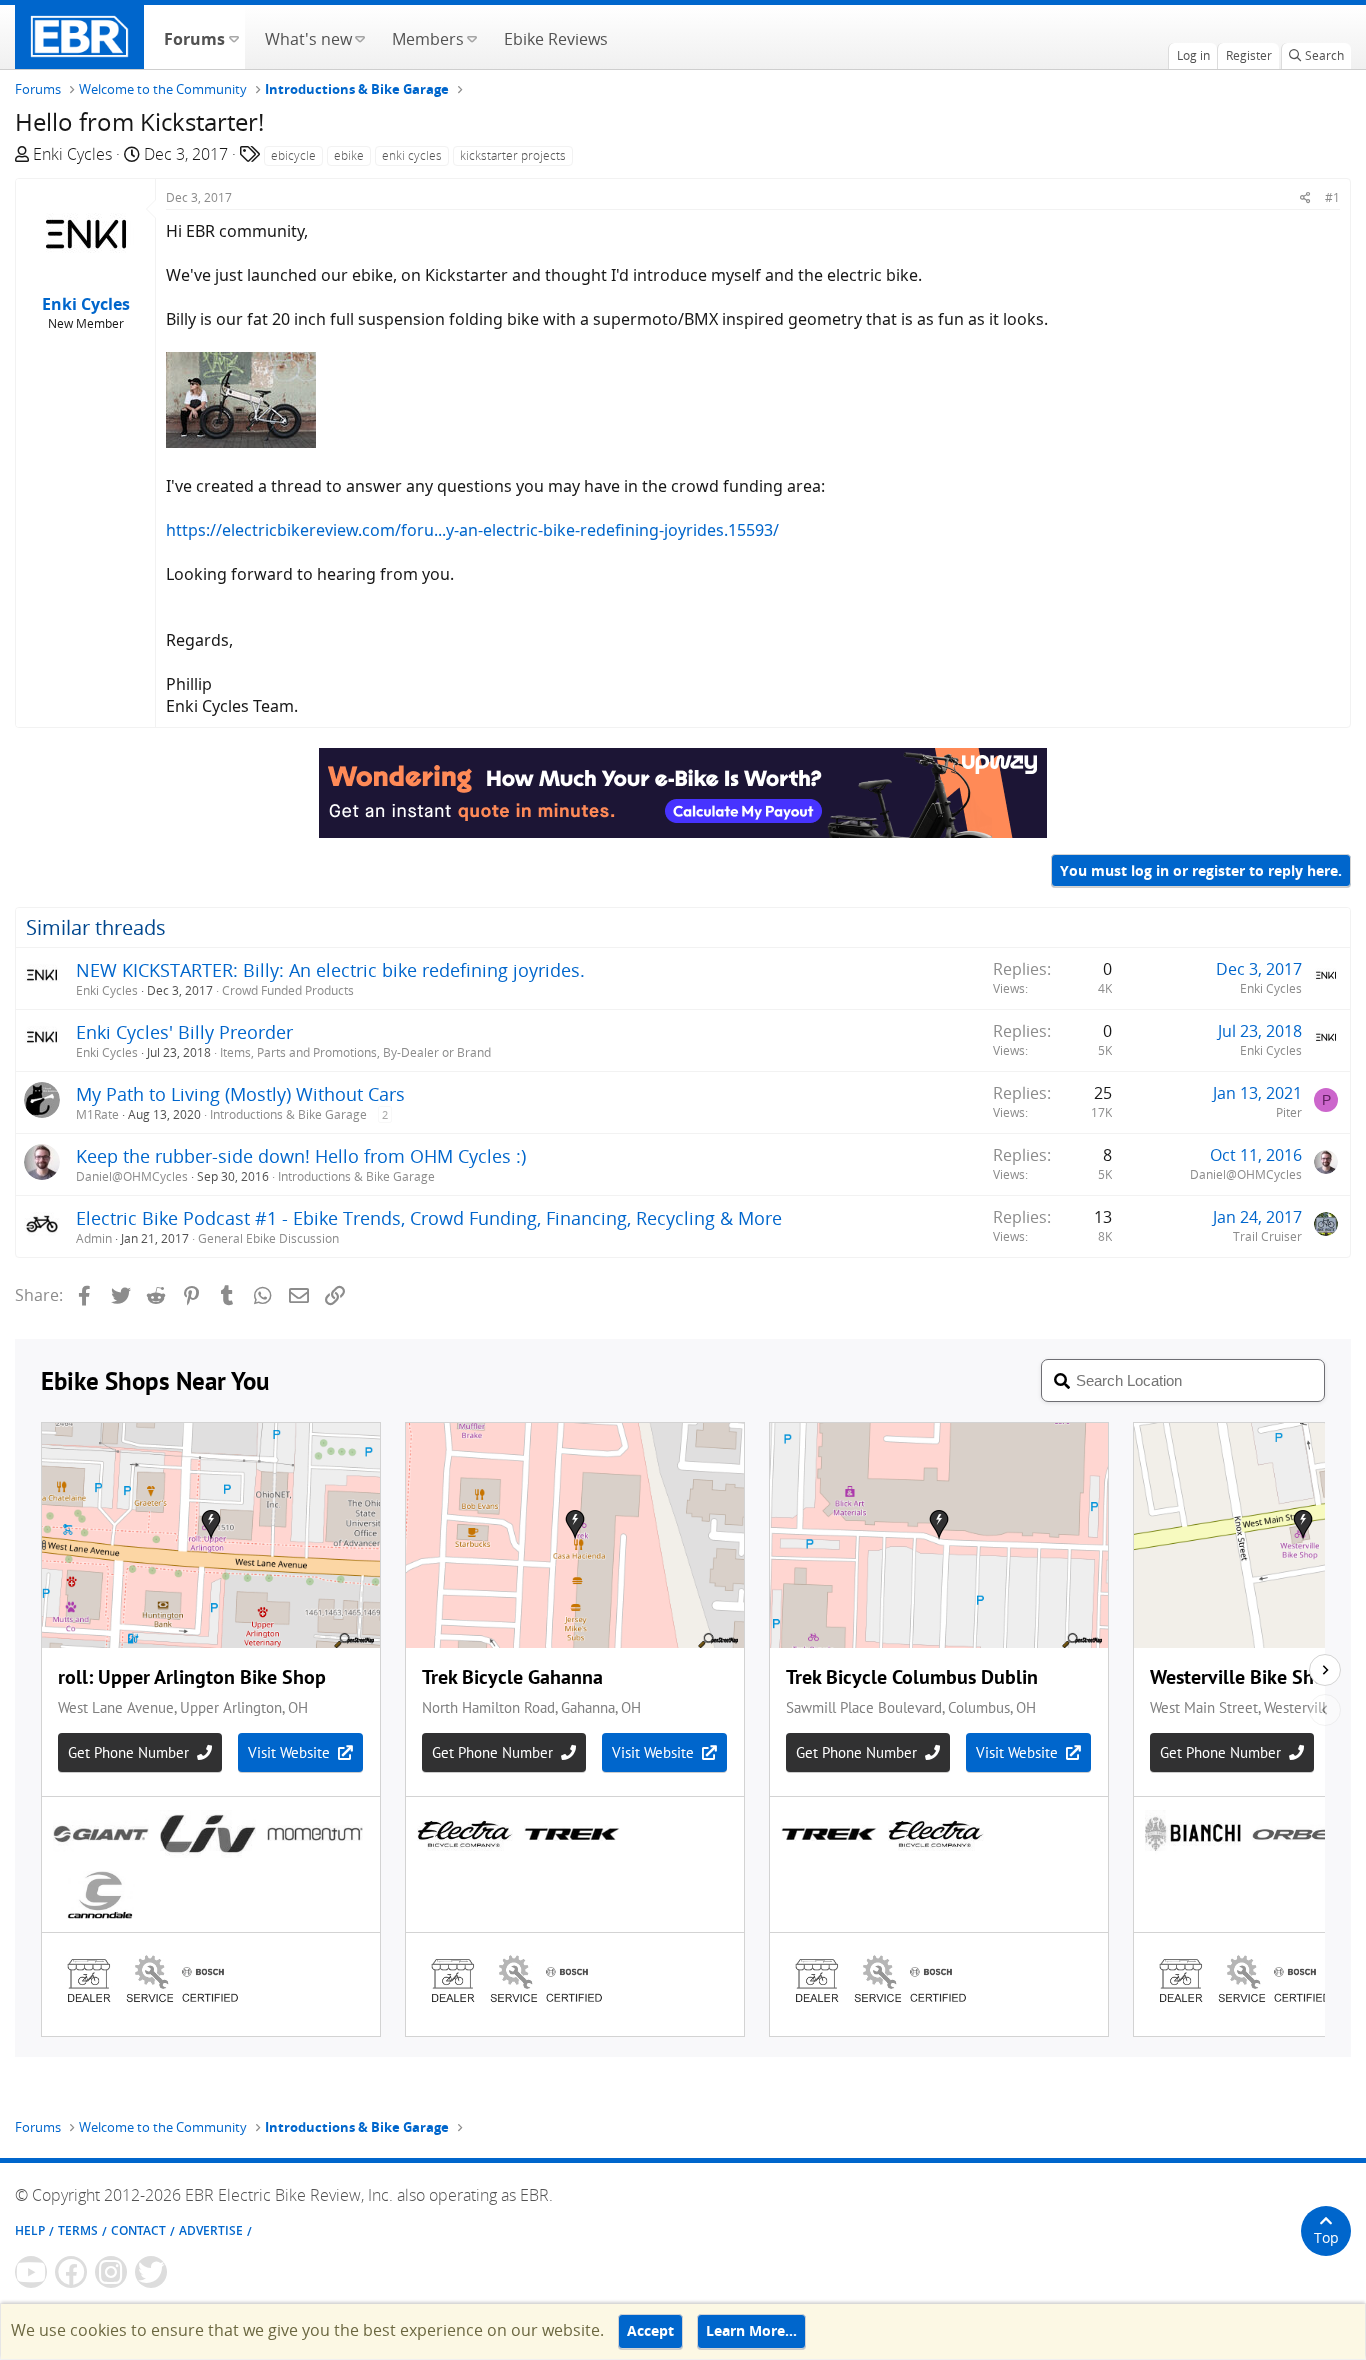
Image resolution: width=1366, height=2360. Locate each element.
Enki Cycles (72, 154)
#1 (1332, 197)
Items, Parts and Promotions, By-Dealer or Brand (355, 1052)
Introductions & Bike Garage (288, 1114)
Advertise (211, 2230)
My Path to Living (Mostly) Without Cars (240, 1094)
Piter (1289, 1112)
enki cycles (412, 155)
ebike (349, 155)
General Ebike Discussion (268, 1238)
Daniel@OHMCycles (132, 1176)
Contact (138, 2230)
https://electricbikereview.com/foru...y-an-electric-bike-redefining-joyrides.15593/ (472, 530)
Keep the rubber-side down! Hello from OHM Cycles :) (301, 1156)
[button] (233, 37)
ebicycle (293, 155)
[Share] (1305, 197)
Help (30, 2230)
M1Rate (97, 1114)
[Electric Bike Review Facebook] (71, 2272)
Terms (78, 2230)
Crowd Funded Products (288, 990)
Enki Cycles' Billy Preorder (184, 1032)
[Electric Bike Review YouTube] (31, 2272)
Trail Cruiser (1267, 1236)
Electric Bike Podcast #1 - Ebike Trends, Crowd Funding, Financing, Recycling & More (429, 1218)
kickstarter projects (513, 155)
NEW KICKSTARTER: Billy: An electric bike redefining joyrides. (330, 970)
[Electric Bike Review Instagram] (111, 2272)
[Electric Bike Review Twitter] (151, 2272)
